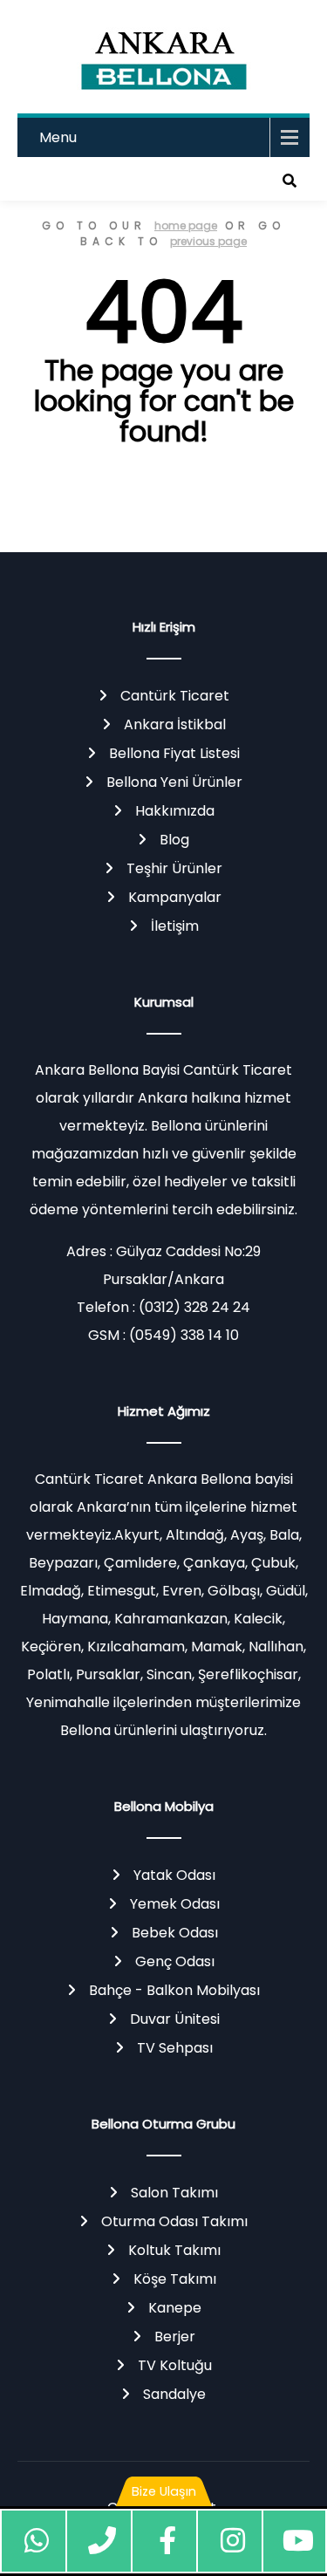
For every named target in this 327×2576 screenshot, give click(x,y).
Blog (174, 840)
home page (186, 225)
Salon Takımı (174, 2193)
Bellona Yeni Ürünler (174, 782)
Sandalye (174, 2394)
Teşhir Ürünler (174, 868)
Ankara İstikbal (175, 724)
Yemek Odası (175, 1904)
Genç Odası (175, 1961)
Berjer (175, 2337)
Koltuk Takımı (174, 2250)
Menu (58, 137)
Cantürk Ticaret (175, 696)
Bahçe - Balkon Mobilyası (174, 1990)
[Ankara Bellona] (164, 57)
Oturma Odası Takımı (174, 2221)
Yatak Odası (174, 1875)
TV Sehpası (175, 2048)
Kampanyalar (175, 897)
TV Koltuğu (175, 2365)
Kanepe (175, 2308)
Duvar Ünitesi (175, 2019)
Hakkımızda (175, 811)
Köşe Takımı (175, 2279)
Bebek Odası (175, 1933)
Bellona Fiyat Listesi (174, 753)
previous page (208, 241)
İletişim (175, 926)
